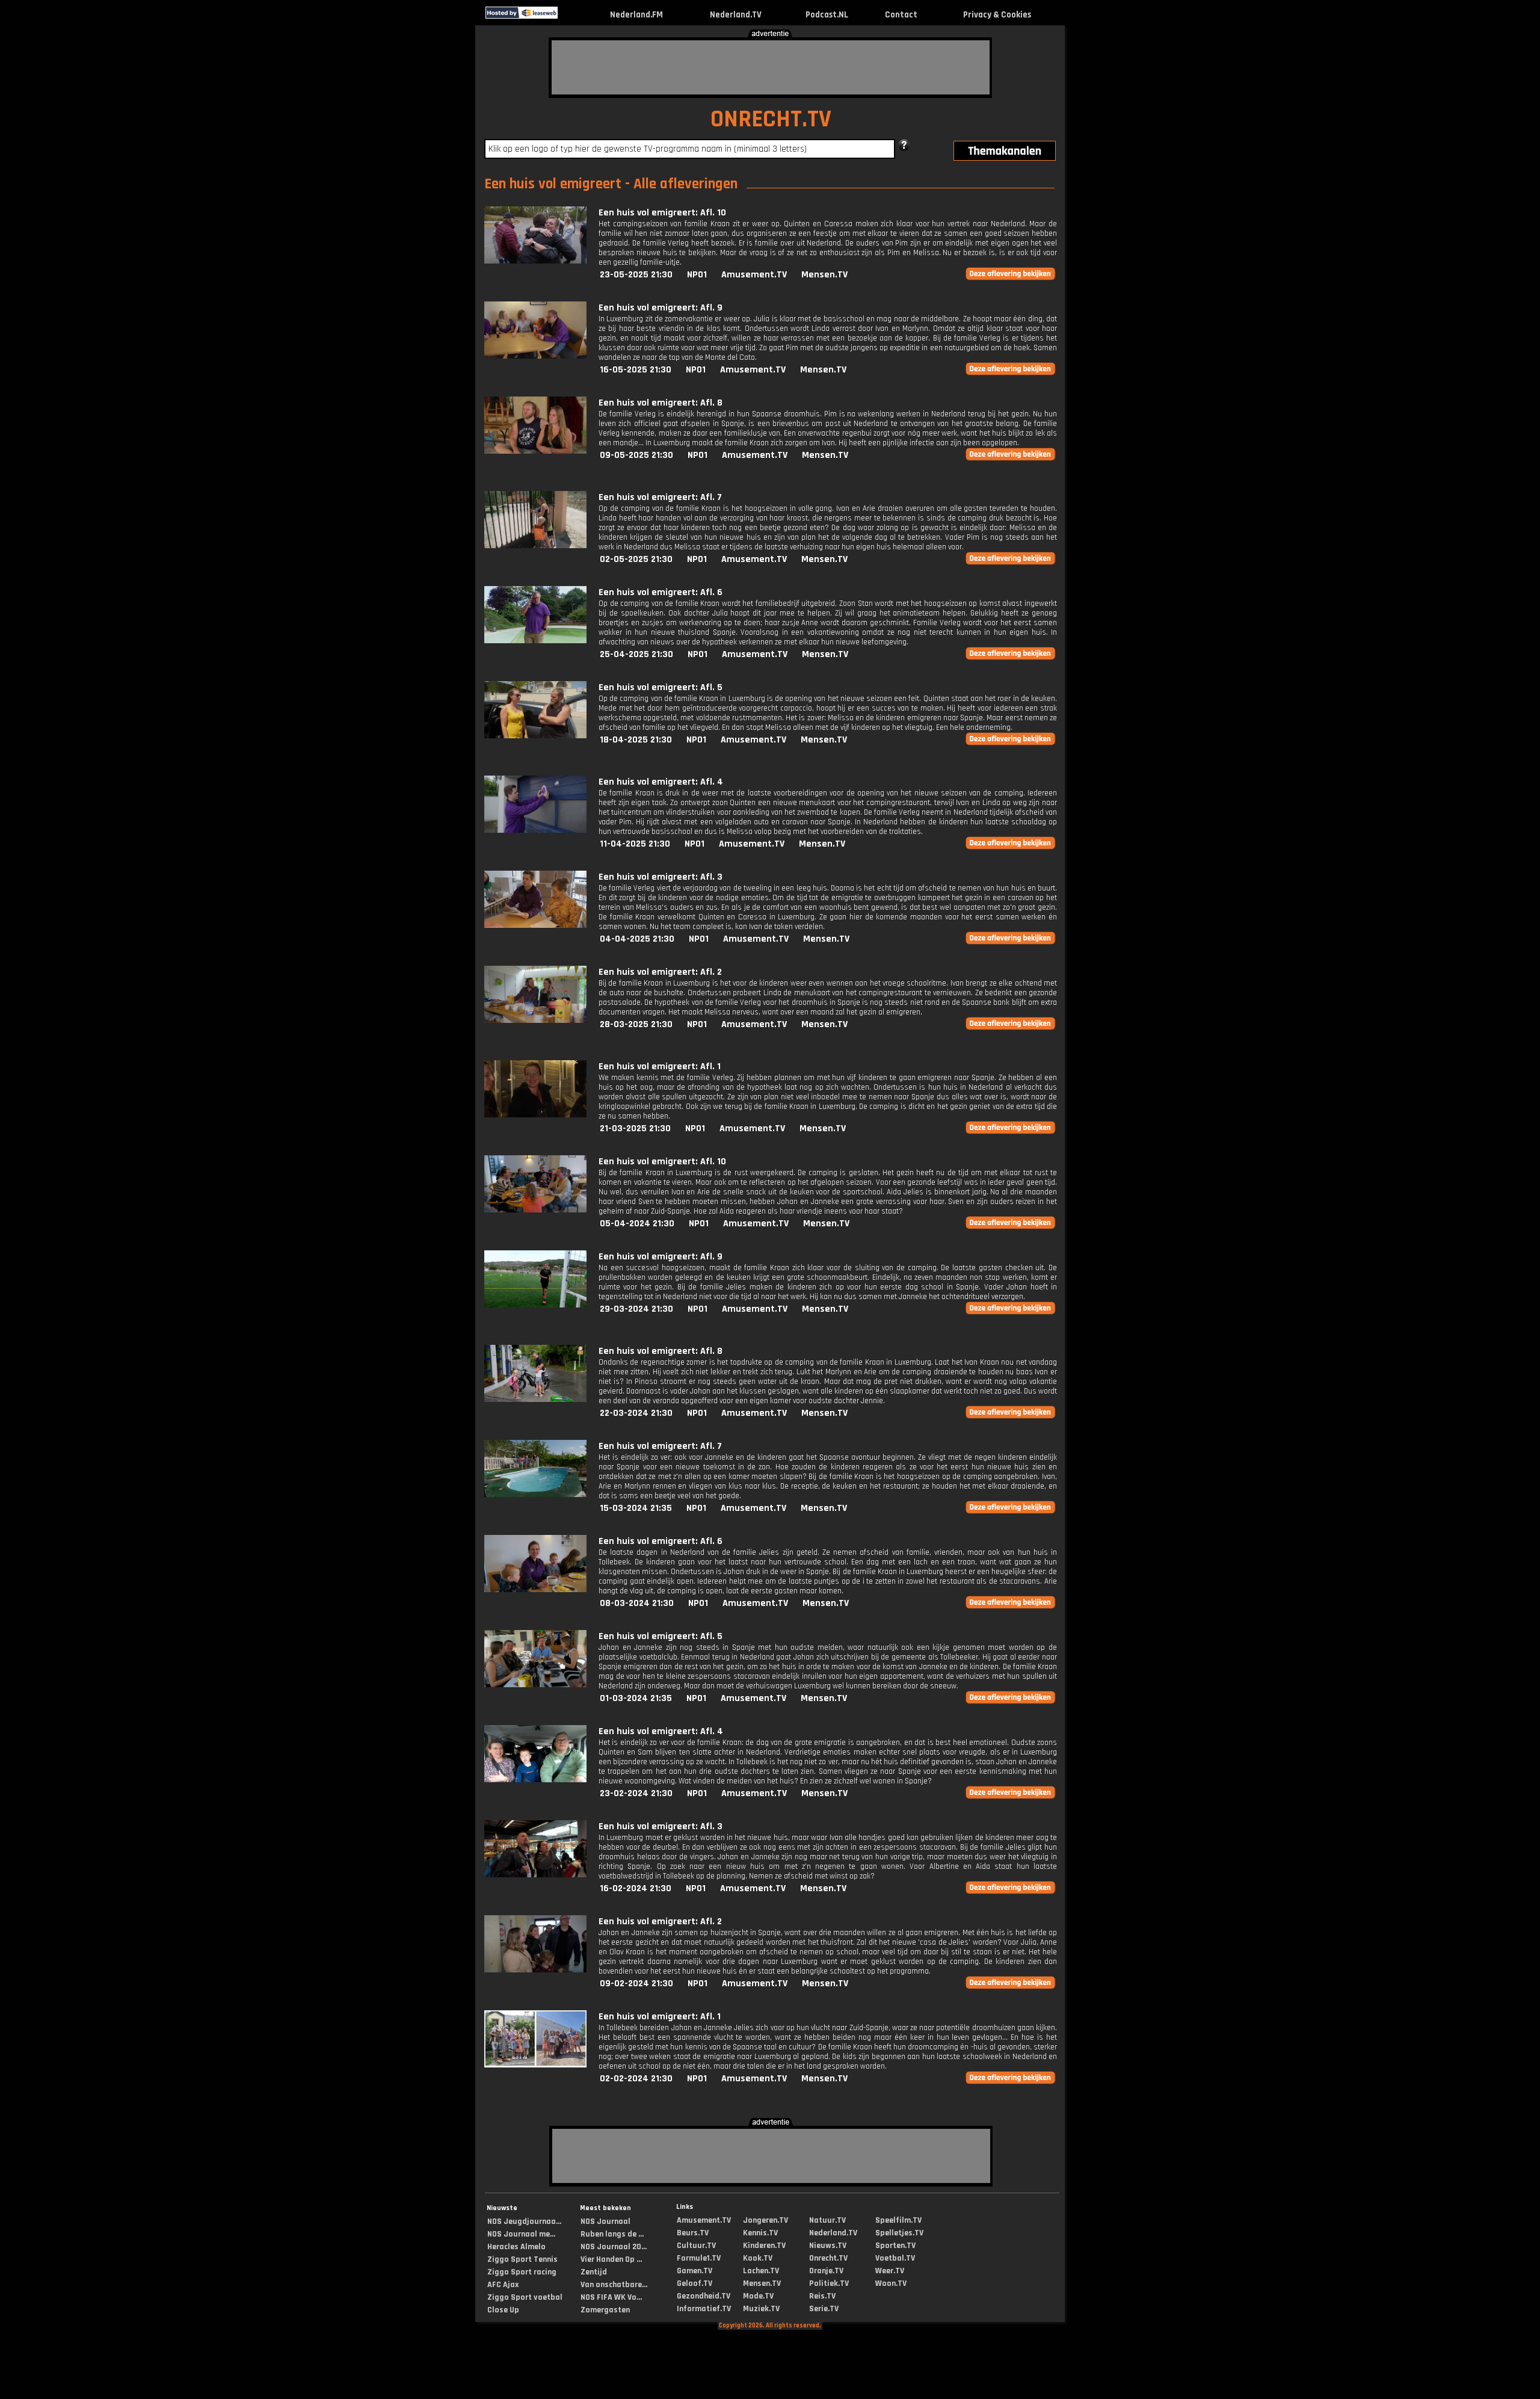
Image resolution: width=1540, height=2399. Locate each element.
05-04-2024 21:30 (637, 1224)
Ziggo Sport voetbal (525, 2297)
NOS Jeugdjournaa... (524, 2221)
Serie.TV (824, 2309)
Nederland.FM (636, 15)
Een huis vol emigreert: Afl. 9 (661, 308)
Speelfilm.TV (898, 2220)
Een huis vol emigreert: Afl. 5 (661, 687)
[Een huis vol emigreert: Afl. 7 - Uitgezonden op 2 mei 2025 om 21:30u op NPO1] (535, 545)
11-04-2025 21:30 (635, 844)
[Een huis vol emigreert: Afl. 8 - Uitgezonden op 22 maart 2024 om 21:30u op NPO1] (535, 1399)
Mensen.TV (824, 275)
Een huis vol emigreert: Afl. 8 (661, 403)
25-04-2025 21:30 (636, 654)
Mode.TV (758, 2296)
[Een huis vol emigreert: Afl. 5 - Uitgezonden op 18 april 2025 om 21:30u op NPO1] (535, 736)
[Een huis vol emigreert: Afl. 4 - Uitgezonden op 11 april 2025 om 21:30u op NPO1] (535, 830)
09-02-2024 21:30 (636, 1984)
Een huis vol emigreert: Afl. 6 (661, 592)
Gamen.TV (695, 2271)
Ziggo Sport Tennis (522, 2259)
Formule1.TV (699, 2258)
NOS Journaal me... (521, 2234)
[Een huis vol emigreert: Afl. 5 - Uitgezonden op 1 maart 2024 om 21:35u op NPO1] (535, 1684)
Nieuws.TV (828, 2246)
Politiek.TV (829, 2283)
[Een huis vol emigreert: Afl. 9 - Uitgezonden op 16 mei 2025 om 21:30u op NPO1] (535, 356)
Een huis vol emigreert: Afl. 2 (660, 972)
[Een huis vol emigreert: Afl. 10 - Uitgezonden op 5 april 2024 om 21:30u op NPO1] (535, 1210)
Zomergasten (605, 2310)
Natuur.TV (827, 2220)
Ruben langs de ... (612, 2234)
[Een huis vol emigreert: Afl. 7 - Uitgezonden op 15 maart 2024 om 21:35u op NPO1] (535, 1494)
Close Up (503, 2310)
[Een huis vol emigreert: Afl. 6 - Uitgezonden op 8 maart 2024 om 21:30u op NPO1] (535, 1589)
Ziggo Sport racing (522, 2272)
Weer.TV (890, 2271)
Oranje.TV (826, 2271)
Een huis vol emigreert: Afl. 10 (662, 213)
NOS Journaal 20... (614, 2247)
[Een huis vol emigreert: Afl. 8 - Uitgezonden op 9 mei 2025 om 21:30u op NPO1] (535, 451)
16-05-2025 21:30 (636, 370)
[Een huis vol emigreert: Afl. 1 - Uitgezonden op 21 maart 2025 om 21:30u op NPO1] (535, 1115)
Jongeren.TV (765, 2220)
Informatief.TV (704, 2309)
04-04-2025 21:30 (637, 939)
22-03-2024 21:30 (636, 1413)
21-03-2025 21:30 (635, 1128)
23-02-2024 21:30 (636, 1793)
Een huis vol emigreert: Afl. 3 (661, 877)
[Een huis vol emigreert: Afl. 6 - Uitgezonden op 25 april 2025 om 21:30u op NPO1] (535, 641)
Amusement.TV (754, 275)
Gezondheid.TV (704, 2296)
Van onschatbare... (614, 2285)
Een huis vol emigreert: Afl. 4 (661, 782)
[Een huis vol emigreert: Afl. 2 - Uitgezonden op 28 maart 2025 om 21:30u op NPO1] (535, 1020)
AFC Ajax (503, 2285)
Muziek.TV (761, 2309)
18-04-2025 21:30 (636, 740)
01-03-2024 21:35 (636, 1698)
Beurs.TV (693, 2233)
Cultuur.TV (696, 2246)
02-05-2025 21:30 (636, 559)
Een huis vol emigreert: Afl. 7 (660, 497)
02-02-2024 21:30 (636, 2079)
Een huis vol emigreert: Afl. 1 (660, 1067)
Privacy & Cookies (997, 15)
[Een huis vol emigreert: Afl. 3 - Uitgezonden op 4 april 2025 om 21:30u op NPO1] (535, 925)
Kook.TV (758, 2258)
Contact (901, 15)
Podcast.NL (827, 15)
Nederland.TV (736, 15)
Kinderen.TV (764, 2246)
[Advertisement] (771, 67)
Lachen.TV (761, 2271)
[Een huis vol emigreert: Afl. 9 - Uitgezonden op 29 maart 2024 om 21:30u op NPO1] (535, 1305)
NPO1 (697, 275)
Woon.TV (891, 2283)
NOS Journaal (605, 2221)
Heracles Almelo (516, 2247)
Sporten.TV (895, 2246)
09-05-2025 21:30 (636, 455)
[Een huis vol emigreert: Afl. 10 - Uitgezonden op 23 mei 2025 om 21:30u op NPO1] (535, 261)
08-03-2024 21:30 (637, 1603)
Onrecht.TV (828, 2258)
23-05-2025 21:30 (636, 275)
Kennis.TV (760, 2233)
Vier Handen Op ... (611, 2259)
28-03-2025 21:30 (636, 1024)
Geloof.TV (695, 2283)
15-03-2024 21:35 (636, 1508)
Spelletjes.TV (899, 2233)
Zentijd (594, 2272)
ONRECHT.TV (771, 119)
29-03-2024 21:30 (636, 1309)
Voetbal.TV (895, 2258)
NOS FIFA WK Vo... (611, 2297)
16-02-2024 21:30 (636, 1888)
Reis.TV (822, 2296)
